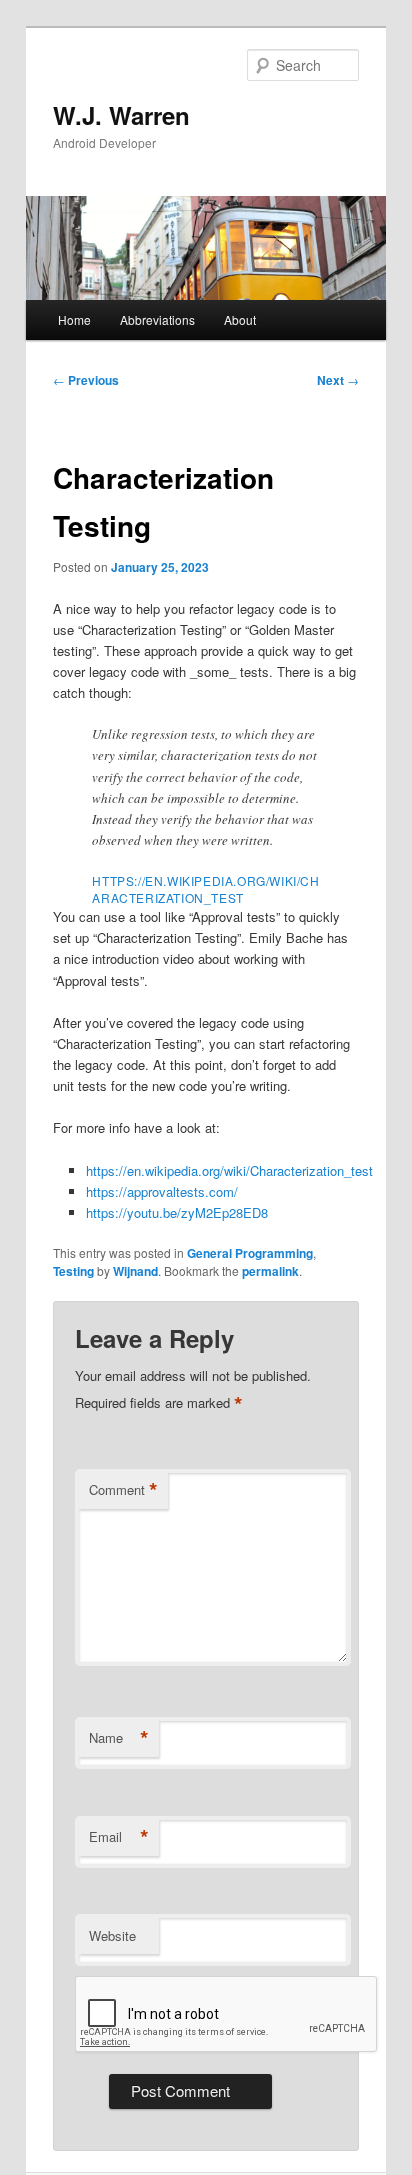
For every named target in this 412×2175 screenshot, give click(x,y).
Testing (73, 1271)
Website (112, 1935)
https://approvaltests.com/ (162, 1191)
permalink (270, 1271)
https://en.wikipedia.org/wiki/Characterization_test (205, 889)
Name (119, 1738)
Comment (123, 1490)
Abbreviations (157, 319)
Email (119, 1837)
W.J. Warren (121, 115)
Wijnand (135, 1271)
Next (338, 380)
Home (74, 319)
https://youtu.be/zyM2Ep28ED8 (177, 1212)
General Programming (250, 1253)
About (240, 319)
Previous (86, 380)
